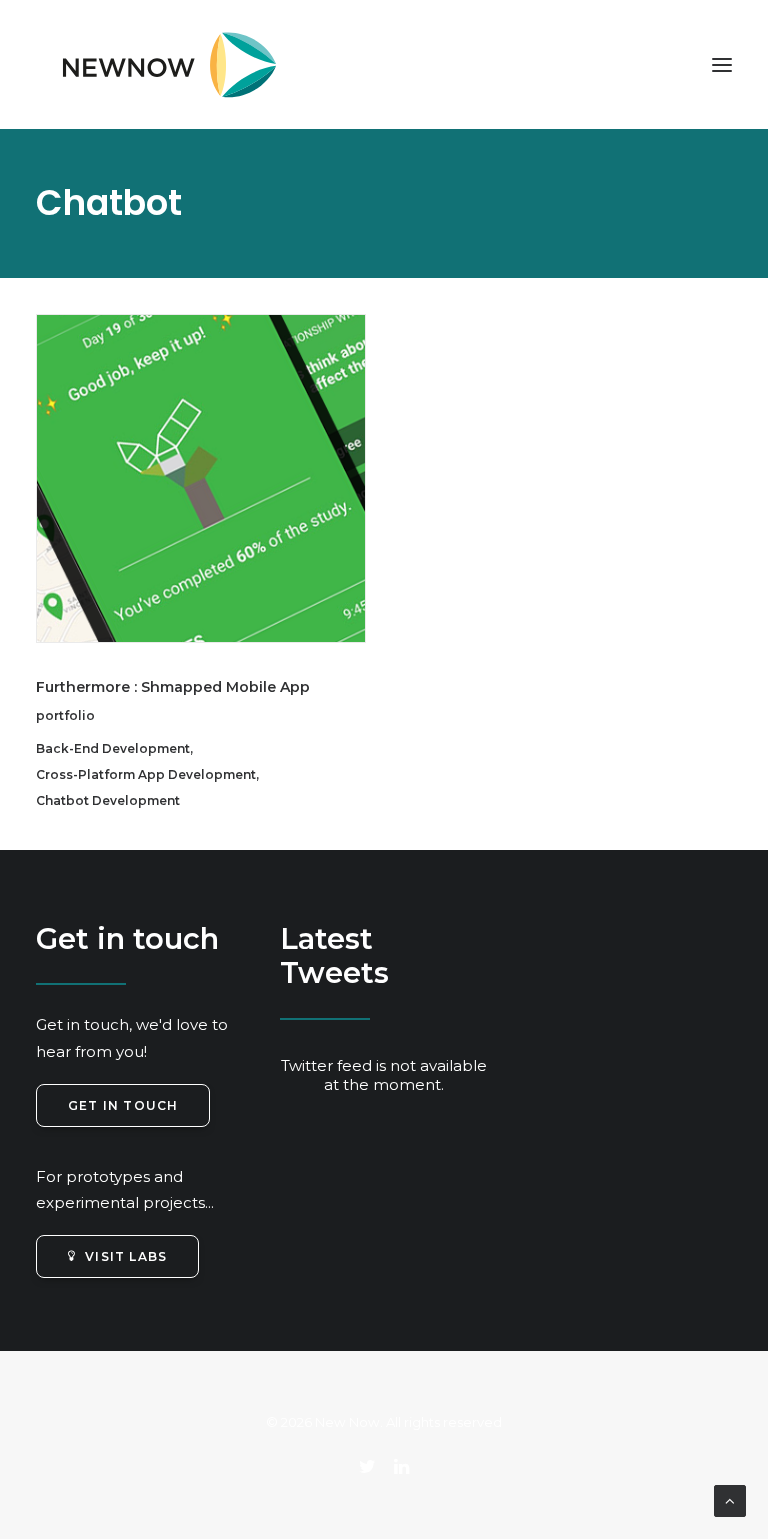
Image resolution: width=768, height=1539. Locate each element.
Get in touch (123, 1105)
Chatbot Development (108, 800)
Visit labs (126, 1256)
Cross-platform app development (146, 774)
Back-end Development (113, 748)
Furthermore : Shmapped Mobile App (173, 687)
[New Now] (160, 64)
